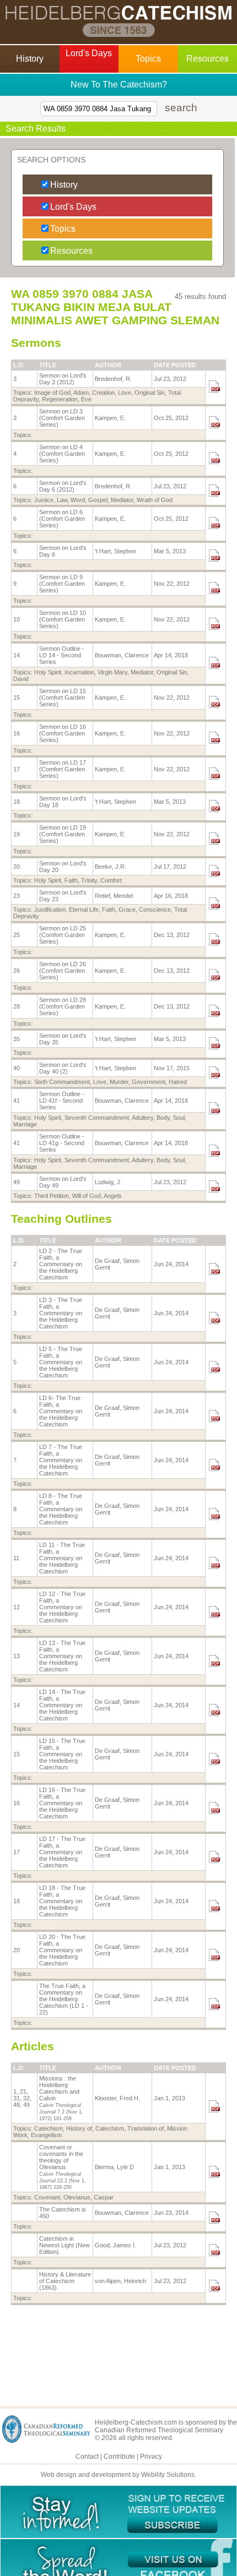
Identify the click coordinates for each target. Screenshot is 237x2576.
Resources (71, 251)
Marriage (25, 1124)
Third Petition (52, 1196)
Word (78, 500)
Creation (103, 393)
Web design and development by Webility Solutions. (118, 2475)
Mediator (122, 500)
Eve (86, 399)
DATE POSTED (175, 365)
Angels (113, 1196)
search (181, 108)
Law (62, 500)
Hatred (178, 1082)
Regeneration (60, 399)
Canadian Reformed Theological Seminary (159, 2430)
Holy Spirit (48, 672)
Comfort (111, 880)
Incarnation (79, 672)
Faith (71, 880)
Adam (81, 393)
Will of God (87, 1196)
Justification (50, 910)
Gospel (98, 500)
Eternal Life (84, 910)
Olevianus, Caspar (88, 2197)
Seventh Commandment (97, 1118)
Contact (87, 2457)
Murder (119, 1082)
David (21, 679)
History (64, 185)
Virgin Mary (112, 672)
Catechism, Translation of (130, 2128)
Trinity (89, 880)
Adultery (142, 1118)
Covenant (47, 2197)
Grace (127, 910)
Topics (63, 229)
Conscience (155, 910)
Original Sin (150, 393)
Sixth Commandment (62, 1082)
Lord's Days (73, 207)
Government (149, 1082)
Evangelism (46, 2135)
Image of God (52, 393)
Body (163, 1118)
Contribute (119, 2457)
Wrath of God (155, 500)
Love (125, 393)
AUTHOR (108, 365)
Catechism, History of (63, 2128)
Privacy (151, 2457)
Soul (179, 1118)
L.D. (19, 365)
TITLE (48, 365)
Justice (44, 500)
